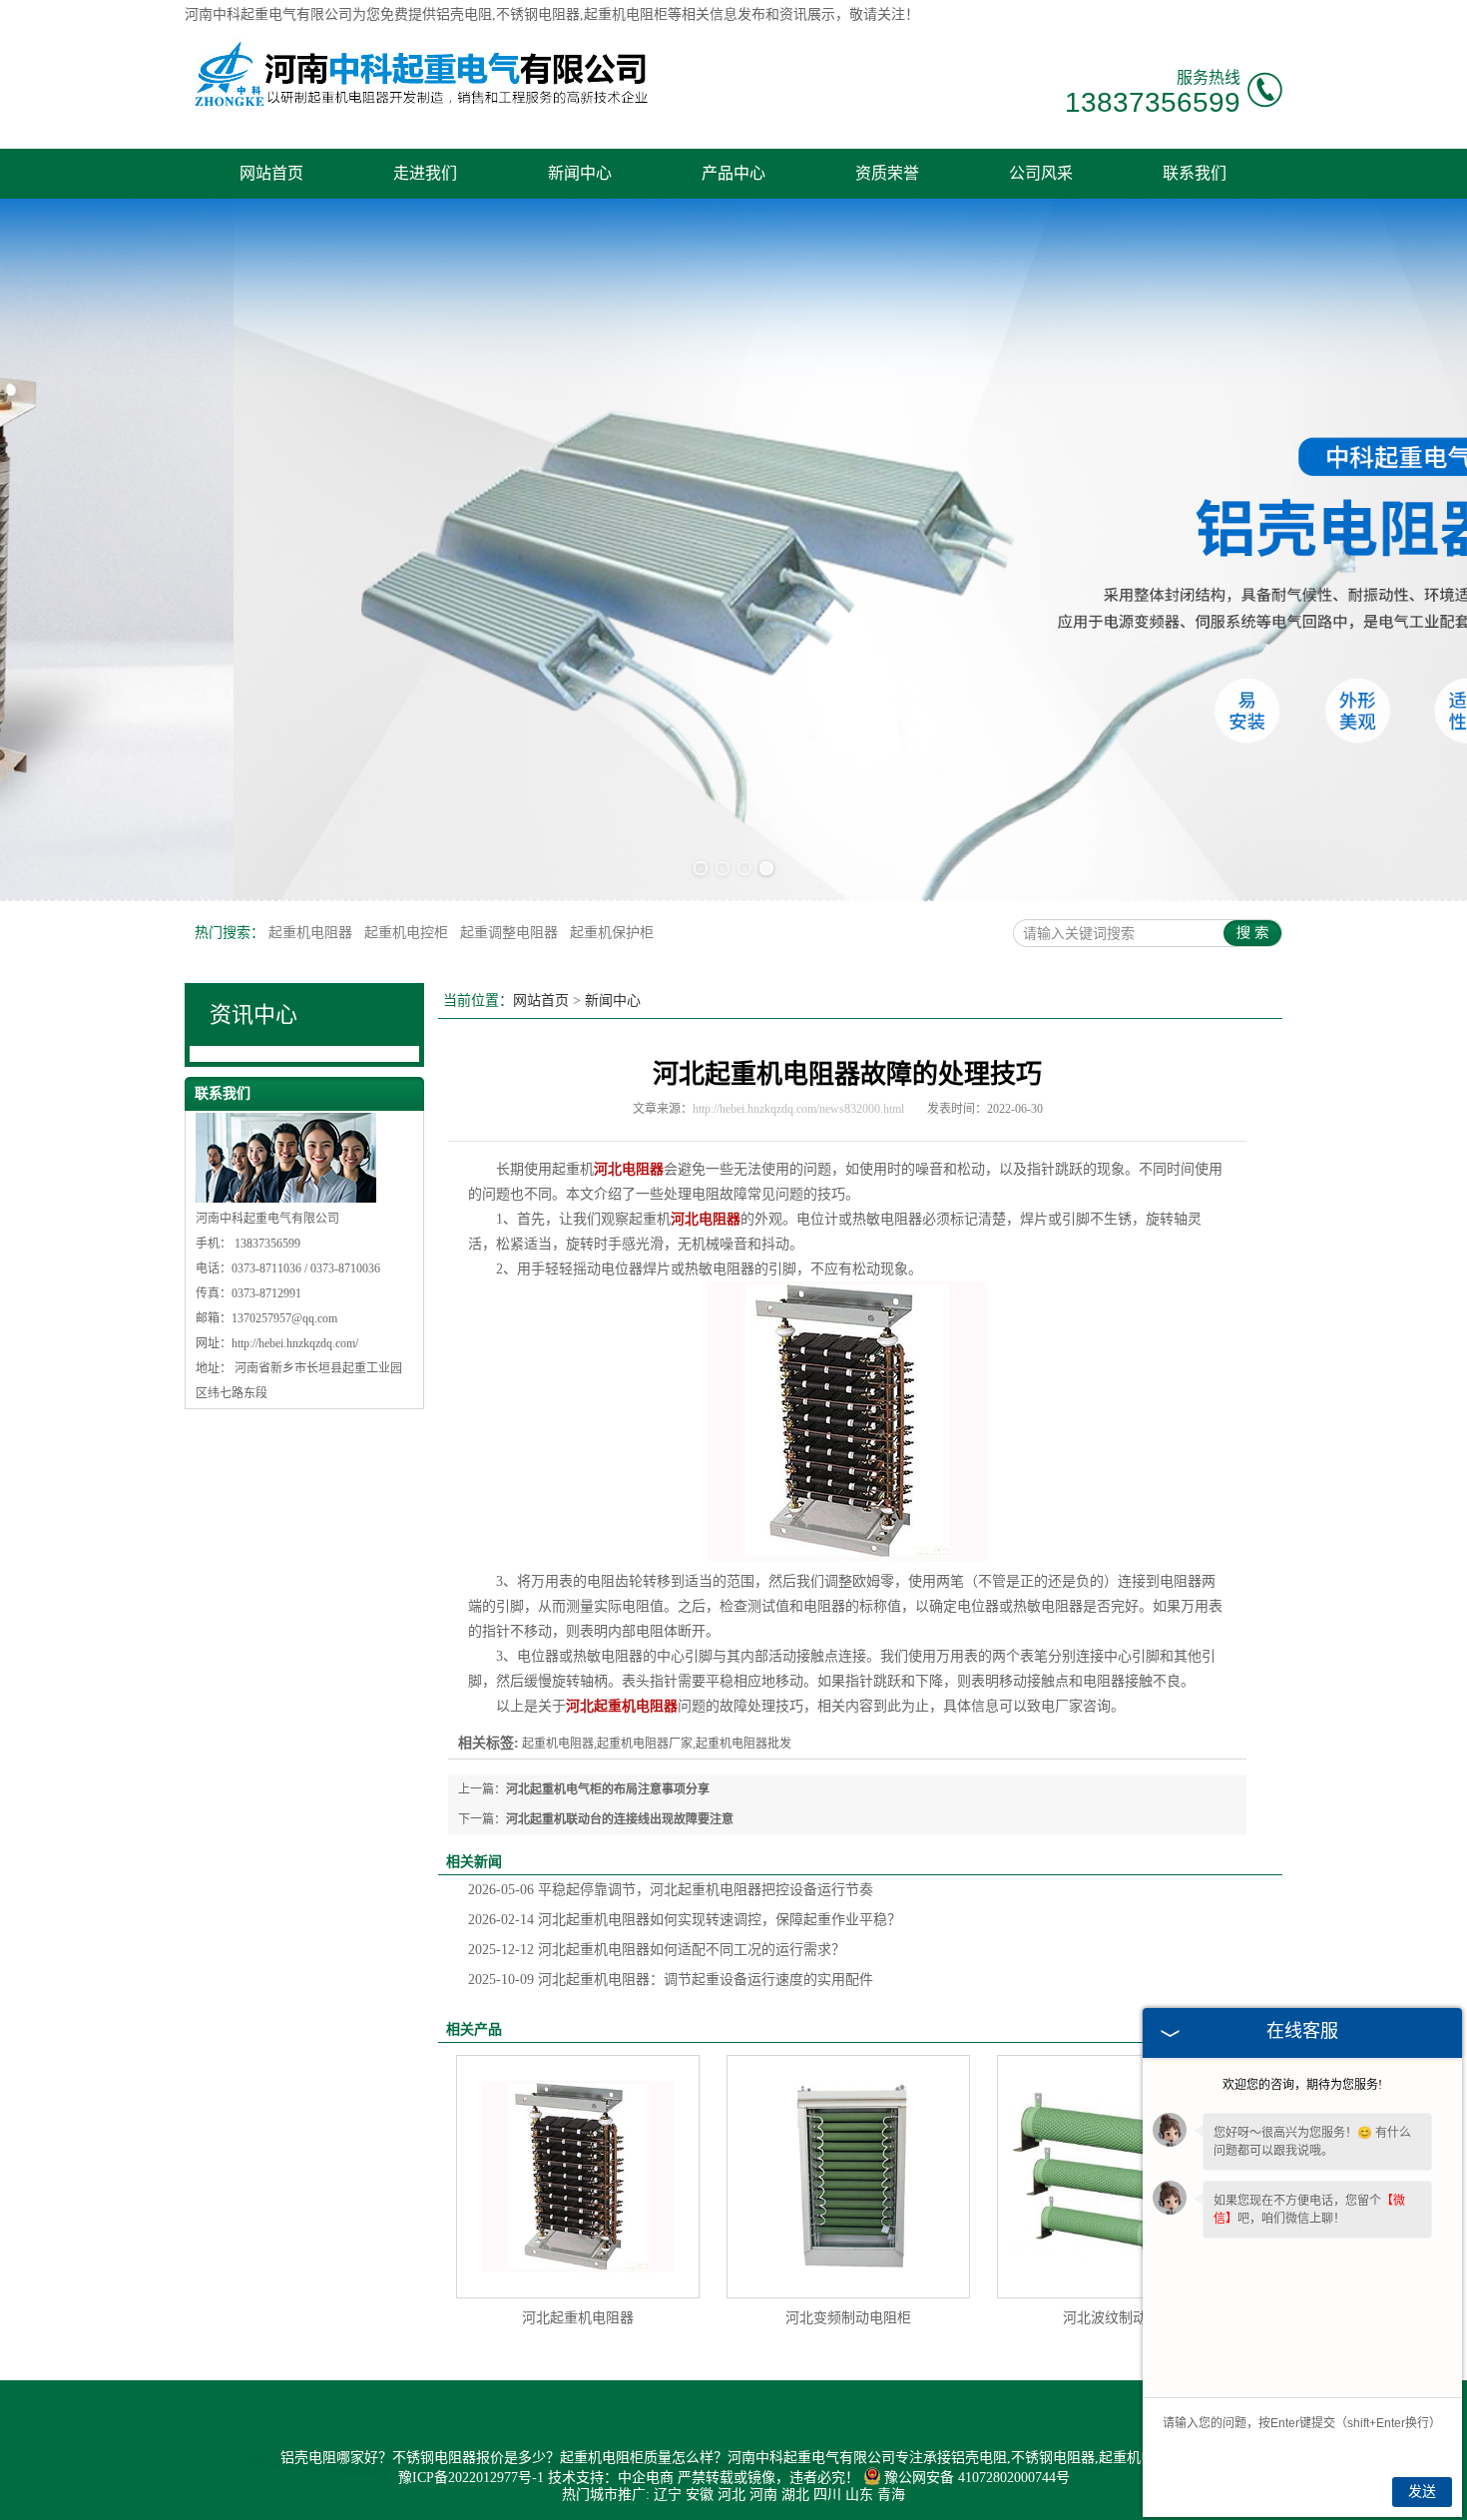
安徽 (700, 2495)
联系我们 (1195, 173)
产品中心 (733, 173)
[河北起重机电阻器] (578, 2177)
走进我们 (425, 173)
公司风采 (1041, 173)
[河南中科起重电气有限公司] (420, 112)
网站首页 (271, 173)
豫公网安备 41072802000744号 (977, 2478)
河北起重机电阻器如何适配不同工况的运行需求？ (657, 1950)
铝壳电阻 (464, 14)
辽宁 (668, 2495)
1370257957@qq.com (284, 1318)
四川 (827, 2495)
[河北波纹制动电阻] (1119, 2177)
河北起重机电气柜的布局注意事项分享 (608, 1789)
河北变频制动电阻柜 (848, 2318)
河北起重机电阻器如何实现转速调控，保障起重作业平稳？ (685, 1920)
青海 (891, 2495)
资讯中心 (253, 1014)
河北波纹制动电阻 (1119, 2318)
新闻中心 (580, 173)
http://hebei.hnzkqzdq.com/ (295, 1343)
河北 (732, 2495)
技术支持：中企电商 (611, 2478)
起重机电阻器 (312, 933)
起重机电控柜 (408, 933)
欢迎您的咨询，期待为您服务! (1302, 2085)
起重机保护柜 (612, 933)
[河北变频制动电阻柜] (848, 2177)
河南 (763, 2495)
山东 (859, 2495)
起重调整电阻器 (511, 933)
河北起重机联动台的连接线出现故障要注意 (620, 1819)
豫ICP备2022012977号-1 (471, 2478)
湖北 (795, 2495)
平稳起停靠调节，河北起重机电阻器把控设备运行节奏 (671, 1890)
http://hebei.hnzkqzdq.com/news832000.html (798, 1109)
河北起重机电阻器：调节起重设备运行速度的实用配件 (671, 1980)
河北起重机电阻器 (578, 2318)
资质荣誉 (887, 173)
